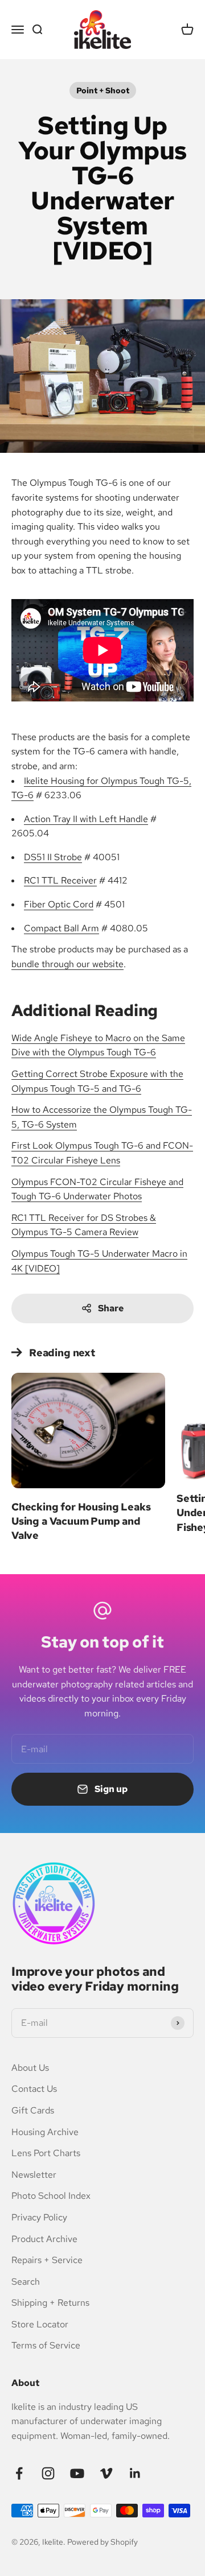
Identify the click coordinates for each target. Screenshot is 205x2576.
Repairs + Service (47, 2260)
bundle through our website (67, 964)
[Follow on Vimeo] (106, 2473)
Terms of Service (46, 2345)
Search (26, 2282)
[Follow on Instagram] (48, 2473)
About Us (30, 2068)
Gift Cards (33, 2110)
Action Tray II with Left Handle (86, 819)
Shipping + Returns (50, 2303)
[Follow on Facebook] (19, 2473)
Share (111, 1308)
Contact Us (34, 2089)
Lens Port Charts (46, 2153)
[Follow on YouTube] (77, 2473)
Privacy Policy (39, 2217)
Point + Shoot (103, 90)
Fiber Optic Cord (59, 904)
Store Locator (40, 2324)
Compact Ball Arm (61, 928)
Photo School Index (51, 2196)
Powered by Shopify (102, 2542)
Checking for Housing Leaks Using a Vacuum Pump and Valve (81, 1521)
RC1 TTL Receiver (60, 880)
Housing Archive (45, 2132)
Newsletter (34, 2175)
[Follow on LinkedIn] (135, 2473)
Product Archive (44, 2239)
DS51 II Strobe (53, 857)
